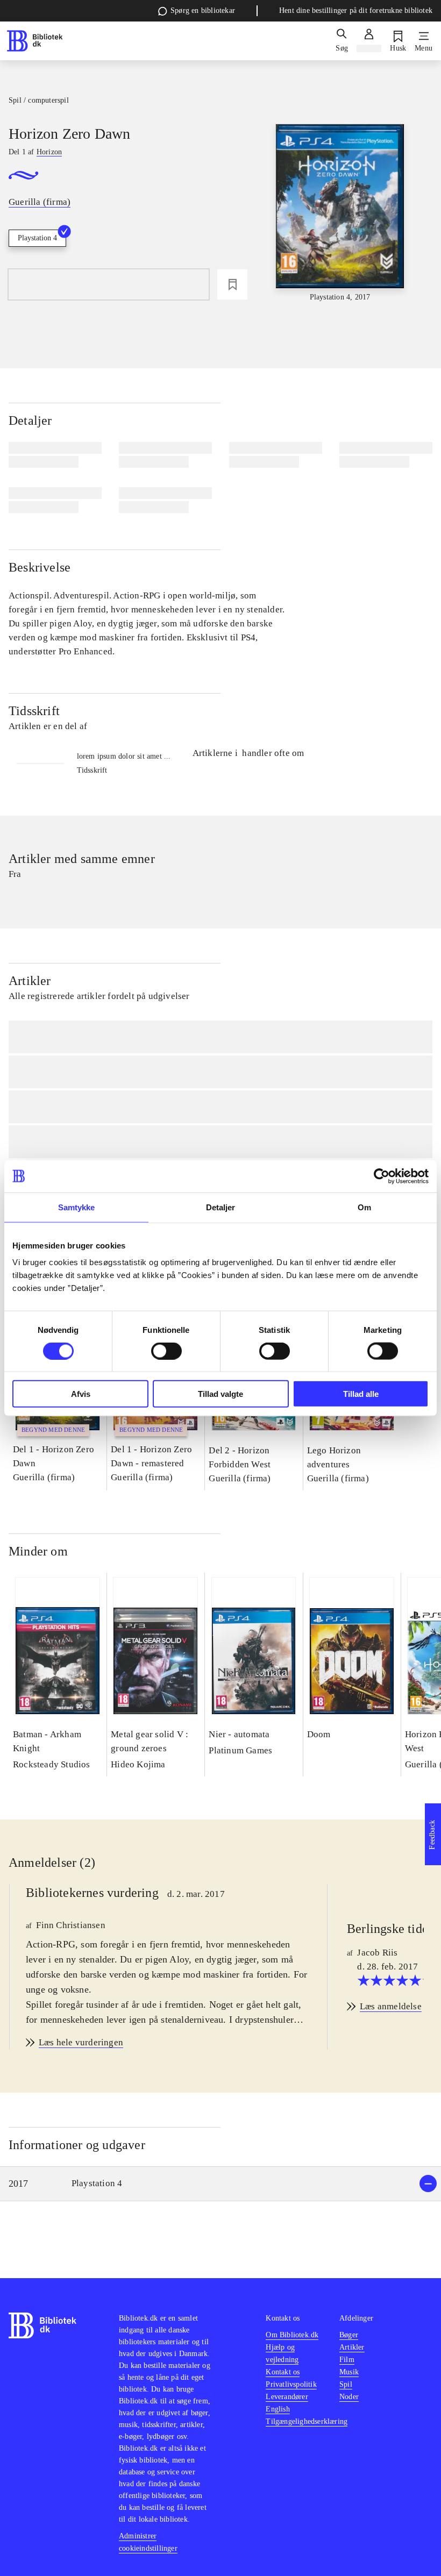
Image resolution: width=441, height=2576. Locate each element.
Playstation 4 (37, 238)
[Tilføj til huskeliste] (232, 284)
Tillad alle (361, 1394)
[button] (220, 2184)
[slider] (340, 213)
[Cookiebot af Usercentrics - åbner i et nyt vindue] (382, 1176)
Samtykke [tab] (77, 1207)
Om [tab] (364, 1207)
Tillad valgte (220, 1394)
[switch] (166, 1351)
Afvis (81, 1394)
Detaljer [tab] (221, 1207)
